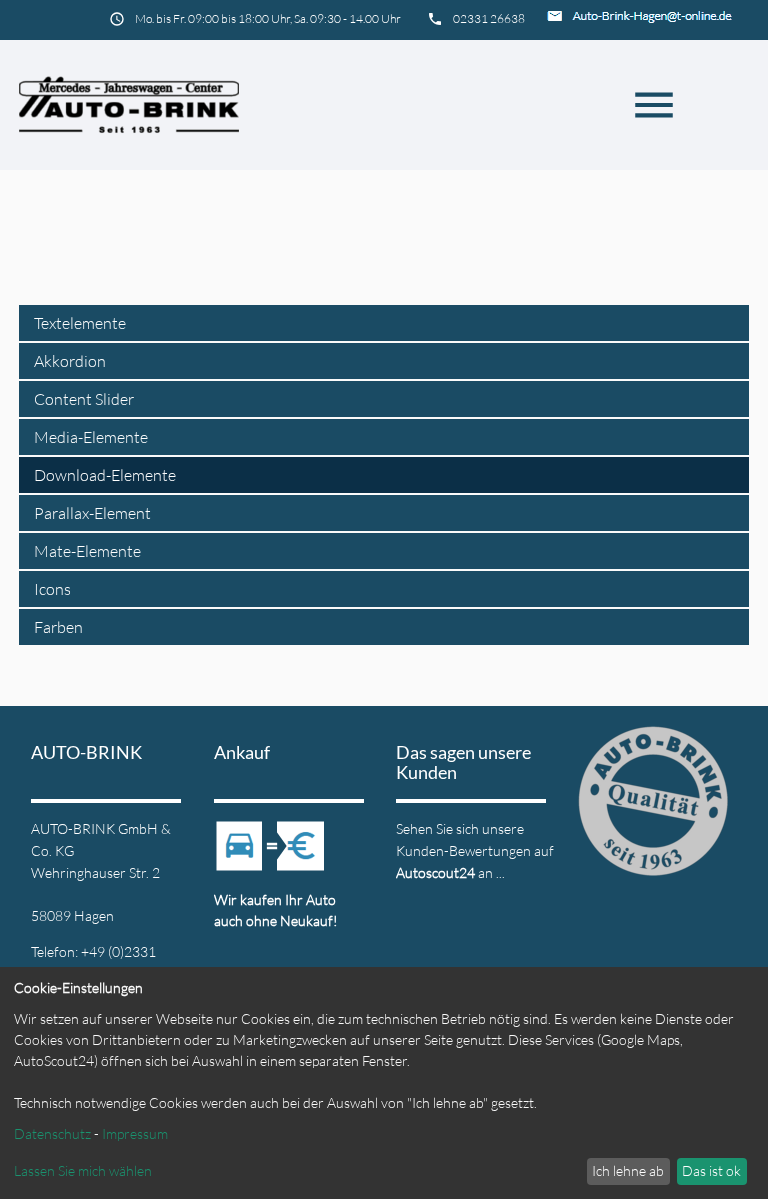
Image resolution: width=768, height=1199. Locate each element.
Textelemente (80, 323)
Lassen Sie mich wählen (83, 1170)
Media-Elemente (91, 437)
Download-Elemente (105, 475)
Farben (58, 627)
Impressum (135, 1133)
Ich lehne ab (628, 1170)
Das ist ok (711, 1170)
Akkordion (70, 361)
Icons (52, 589)
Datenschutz (52, 1133)
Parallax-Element (92, 513)
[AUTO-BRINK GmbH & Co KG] (129, 105)
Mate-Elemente (87, 551)
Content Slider (84, 399)
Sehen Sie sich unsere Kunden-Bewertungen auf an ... (475, 850)
